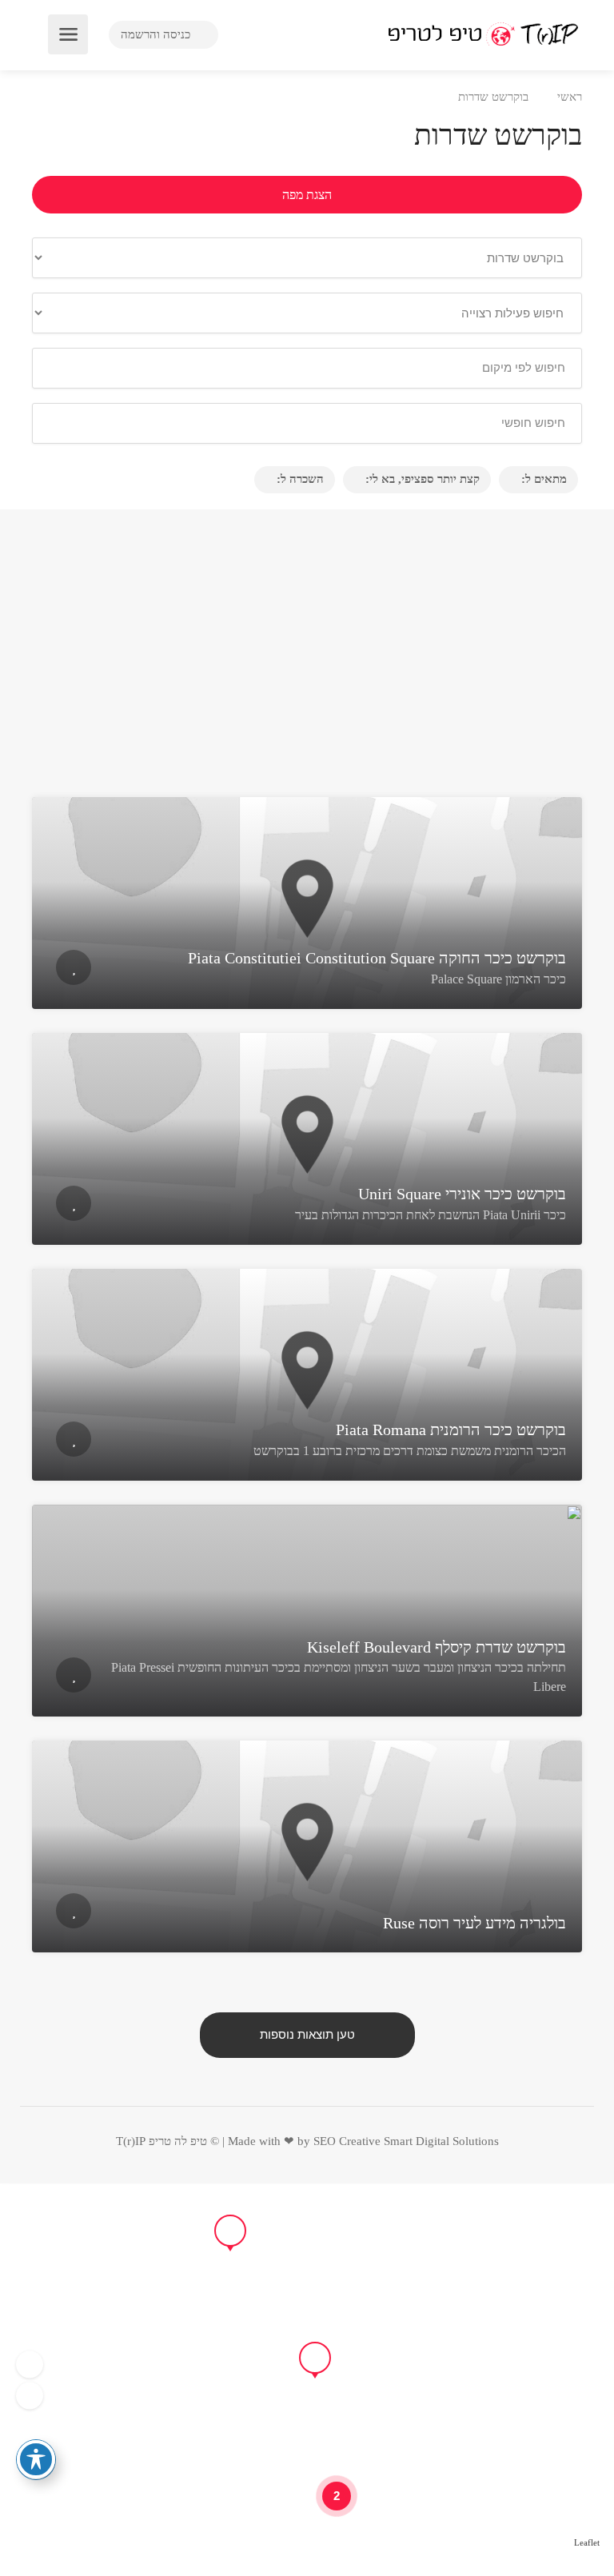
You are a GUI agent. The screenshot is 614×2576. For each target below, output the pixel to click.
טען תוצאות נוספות (307, 2035)
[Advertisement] (307, 657)
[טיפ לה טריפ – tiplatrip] (483, 33)
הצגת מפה (307, 195)
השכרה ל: (300, 479)
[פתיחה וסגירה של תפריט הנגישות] (36, 2459)
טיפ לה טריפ (178, 2141)
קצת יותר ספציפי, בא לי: (423, 479)
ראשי (570, 97)
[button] (30, 2364)
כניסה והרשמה (157, 34)
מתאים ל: (544, 479)
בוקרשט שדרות (493, 97)
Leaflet (587, 2542)
